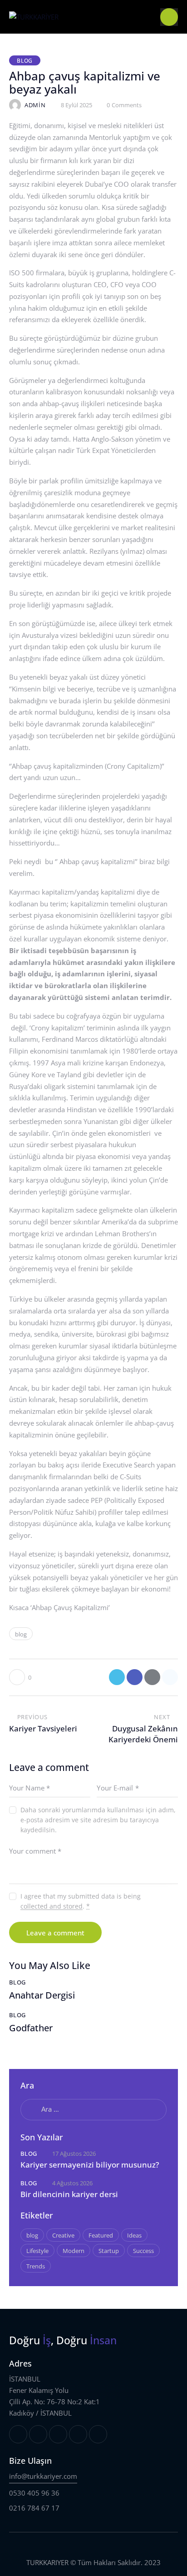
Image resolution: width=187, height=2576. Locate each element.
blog (21, 1634)
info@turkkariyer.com (43, 2476)
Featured (101, 2235)
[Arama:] (93, 2109)
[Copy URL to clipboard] (170, 1677)
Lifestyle (37, 2251)
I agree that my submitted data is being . (81, 1901)
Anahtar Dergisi (42, 1995)
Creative (63, 2235)
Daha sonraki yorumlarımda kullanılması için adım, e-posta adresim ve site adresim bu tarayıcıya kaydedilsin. (98, 1820)
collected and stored (52, 1907)
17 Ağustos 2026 (74, 2153)
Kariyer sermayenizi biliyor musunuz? (90, 2165)
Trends (36, 2266)
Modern (74, 2251)
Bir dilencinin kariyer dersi (69, 2194)
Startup (109, 2251)
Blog (25, 61)
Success (143, 2251)
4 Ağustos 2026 (72, 2183)
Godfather (31, 2028)
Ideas (134, 2235)
